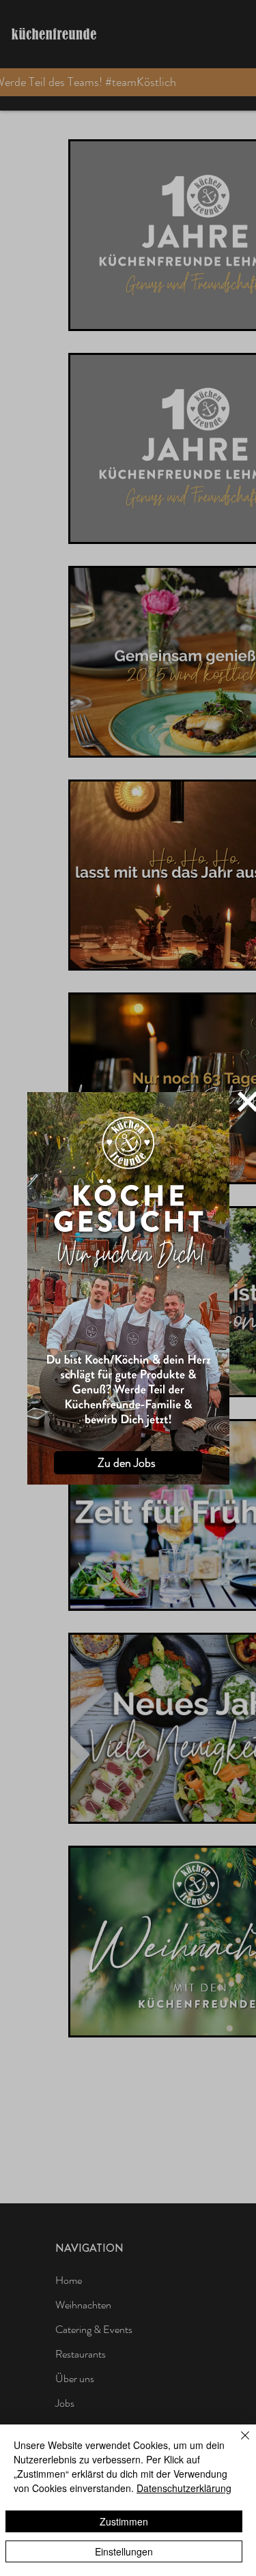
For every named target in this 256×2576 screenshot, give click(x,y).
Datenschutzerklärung (184, 2488)
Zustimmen (124, 2521)
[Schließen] (237, 2444)
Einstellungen (124, 2551)
